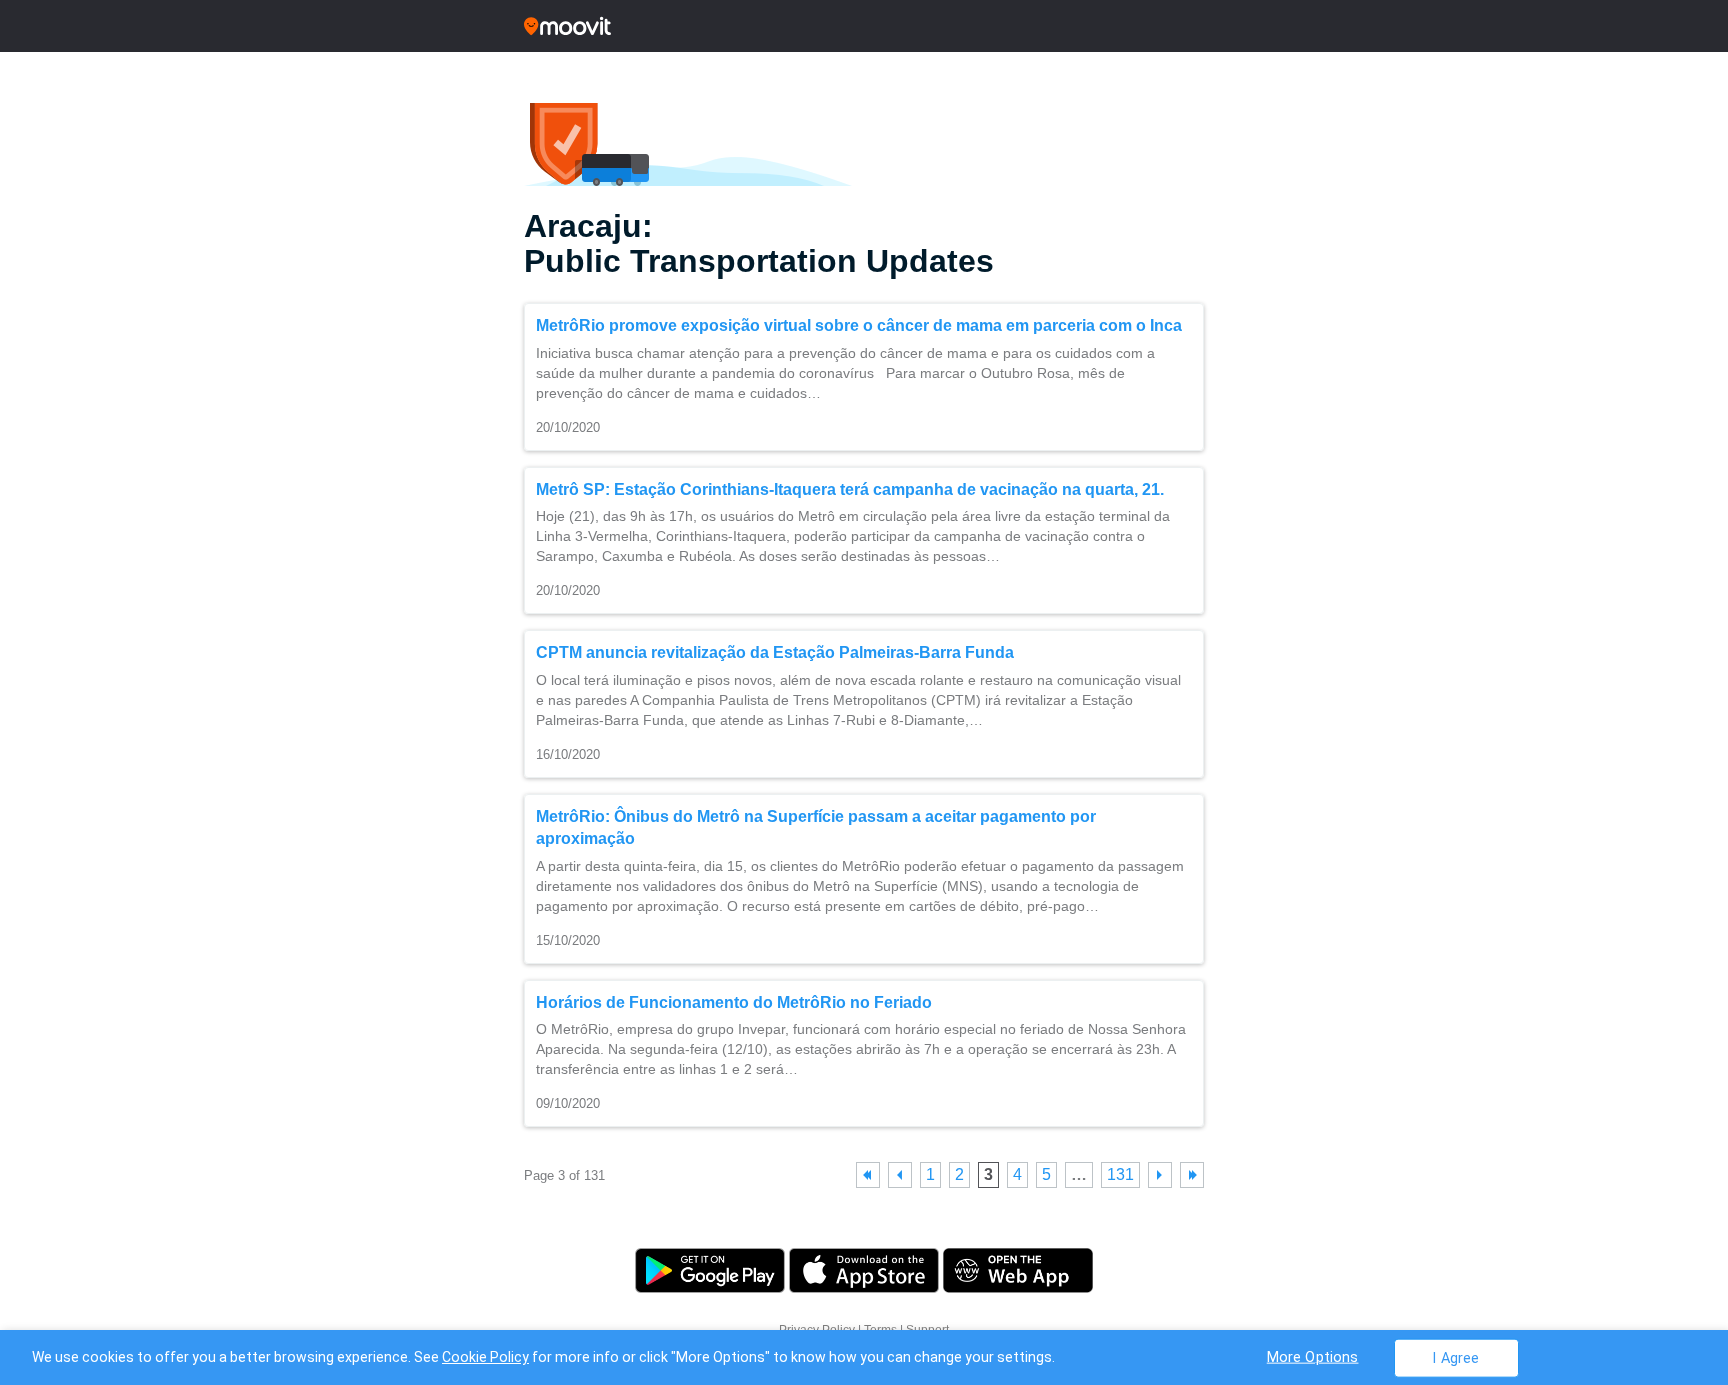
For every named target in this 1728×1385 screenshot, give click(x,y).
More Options (1313, 1356)
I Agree (1455, 1357)
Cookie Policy (485, 1357)
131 (1120, 1174)
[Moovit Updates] (864, 26)
